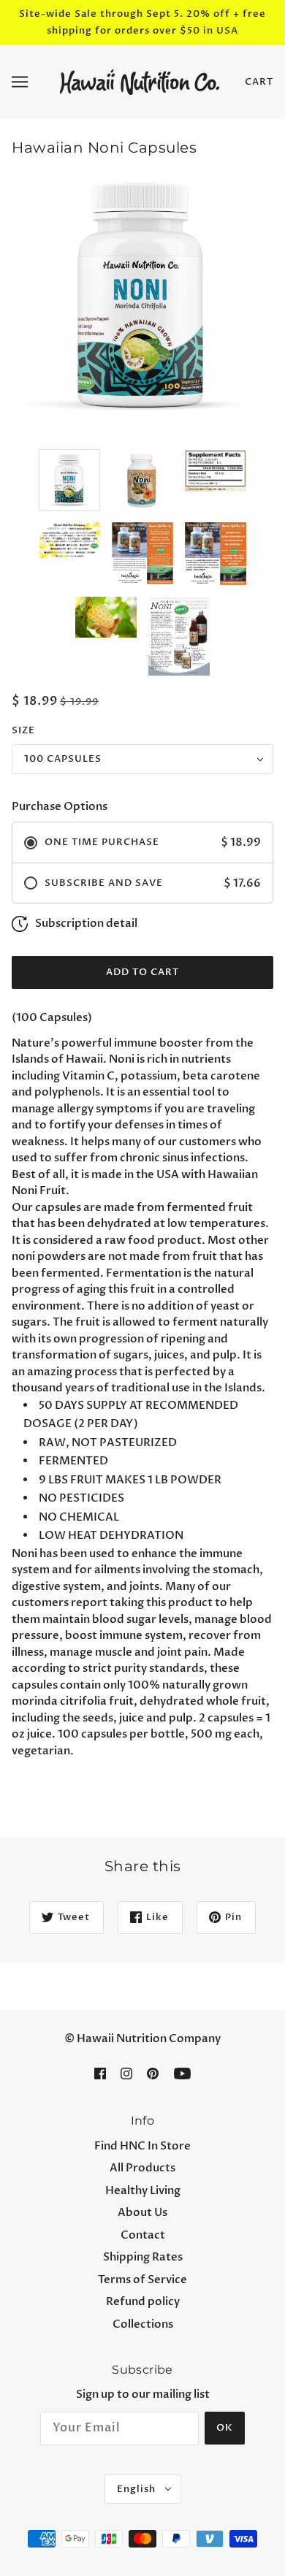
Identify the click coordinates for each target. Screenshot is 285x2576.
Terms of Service (142, 2279)
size (23, 730)
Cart (259, 82)
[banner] (140, 81)
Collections (143, 2324)
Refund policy (143, 2301)
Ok (225, 2428)
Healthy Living (143, 2190)
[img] (100, 2073)
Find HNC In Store (142, 2146)
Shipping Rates (143, 2257)
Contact (143, 2235)
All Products (142, 2168)
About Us (142, 2212)
